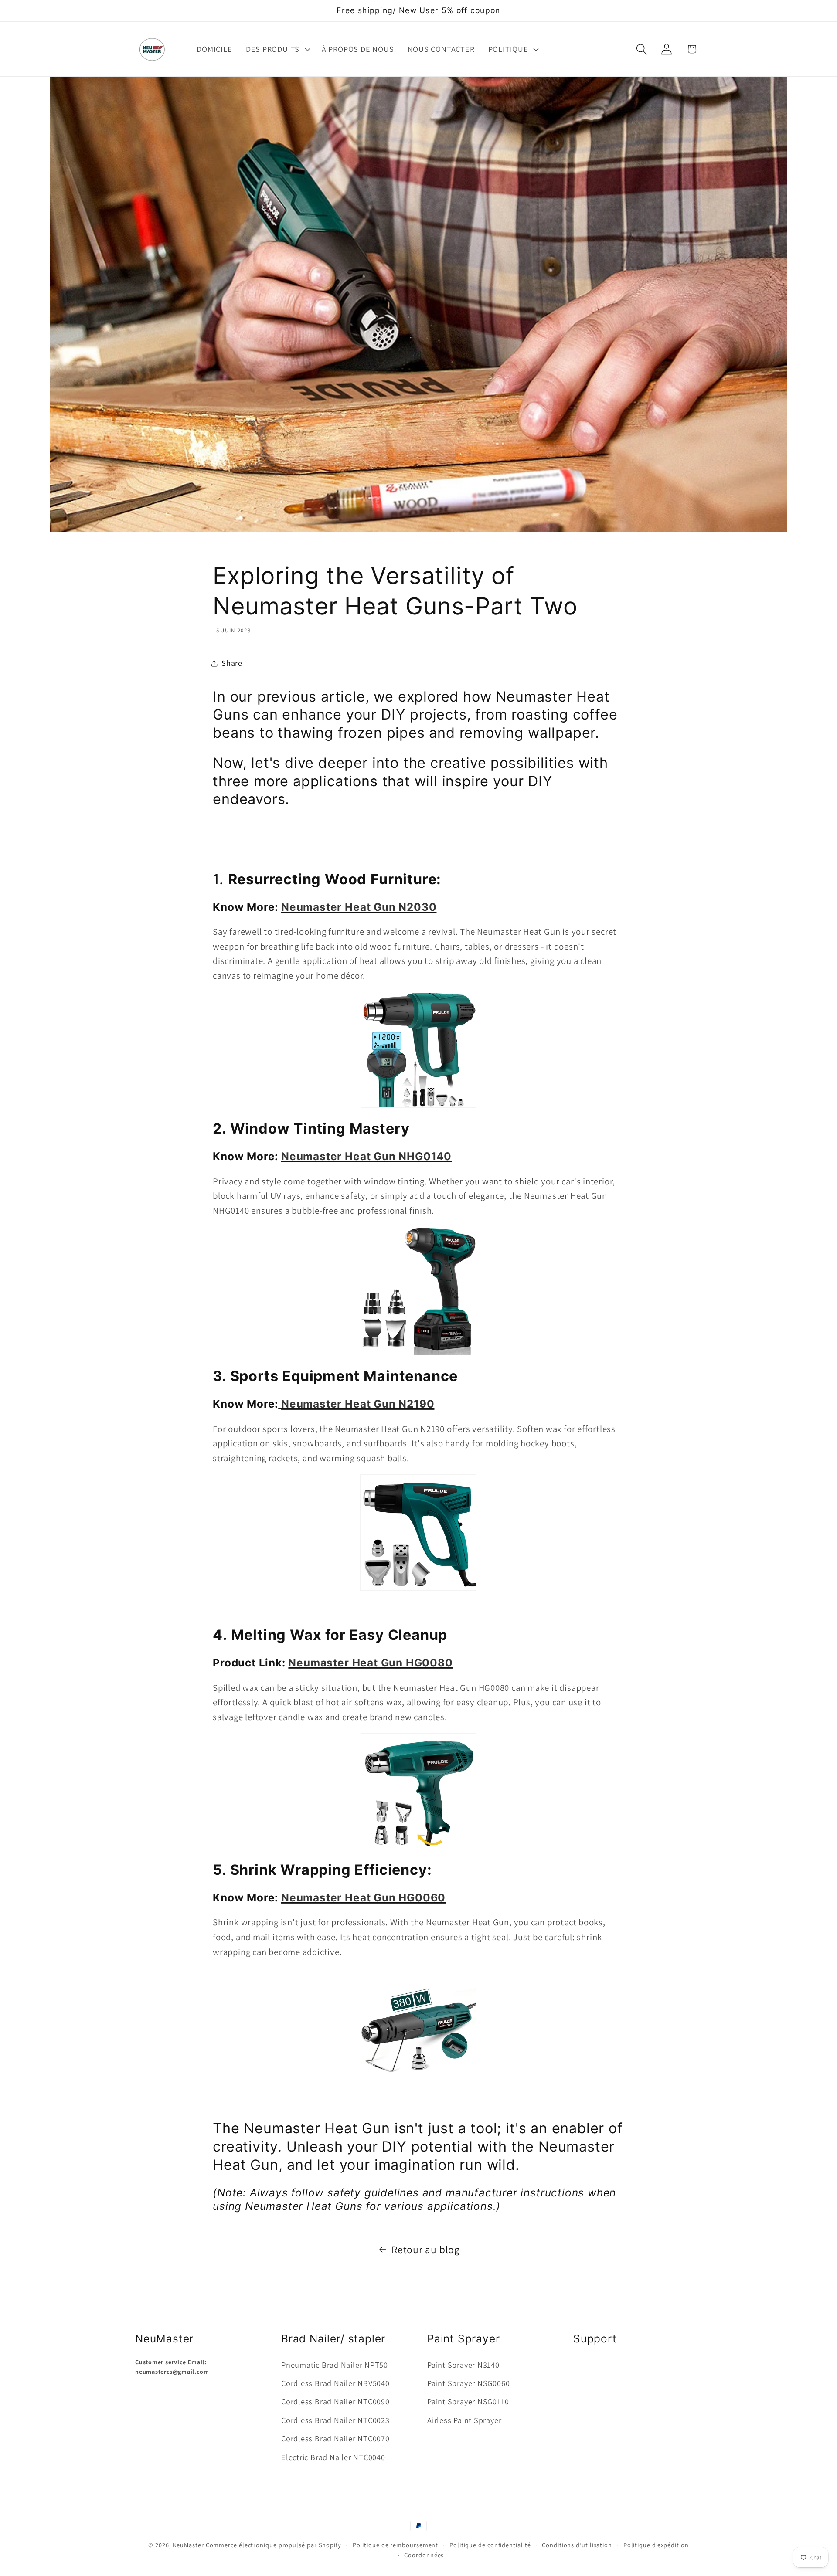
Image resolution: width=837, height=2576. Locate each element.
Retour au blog (426, 2249)
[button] (277, 49)
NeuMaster (188, 2545)
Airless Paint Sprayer (464, 2420)
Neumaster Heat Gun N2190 (358, 1404)
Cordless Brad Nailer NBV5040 (335, 2383)
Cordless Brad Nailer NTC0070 (335, 2438)
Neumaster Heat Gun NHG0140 (366, 1156)
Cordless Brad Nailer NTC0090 (335, 2401)
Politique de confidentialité (490, 2545)
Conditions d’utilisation (577, 2545)
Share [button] (232, 663)
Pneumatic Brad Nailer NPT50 (335, 2365)
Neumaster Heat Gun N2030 (359, 906)
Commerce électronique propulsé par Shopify (274, 2545)
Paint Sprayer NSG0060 (468, 2383)
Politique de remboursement (396, 2545)
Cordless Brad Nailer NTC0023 (335, 2420)
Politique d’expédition (656, 2545)
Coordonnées (424, 2555)
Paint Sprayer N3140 (463, 2365)
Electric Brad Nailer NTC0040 (333, 2457)
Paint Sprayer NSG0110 (468, 2401)
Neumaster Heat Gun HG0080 (370, 1663)
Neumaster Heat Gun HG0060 (363, 1897)
